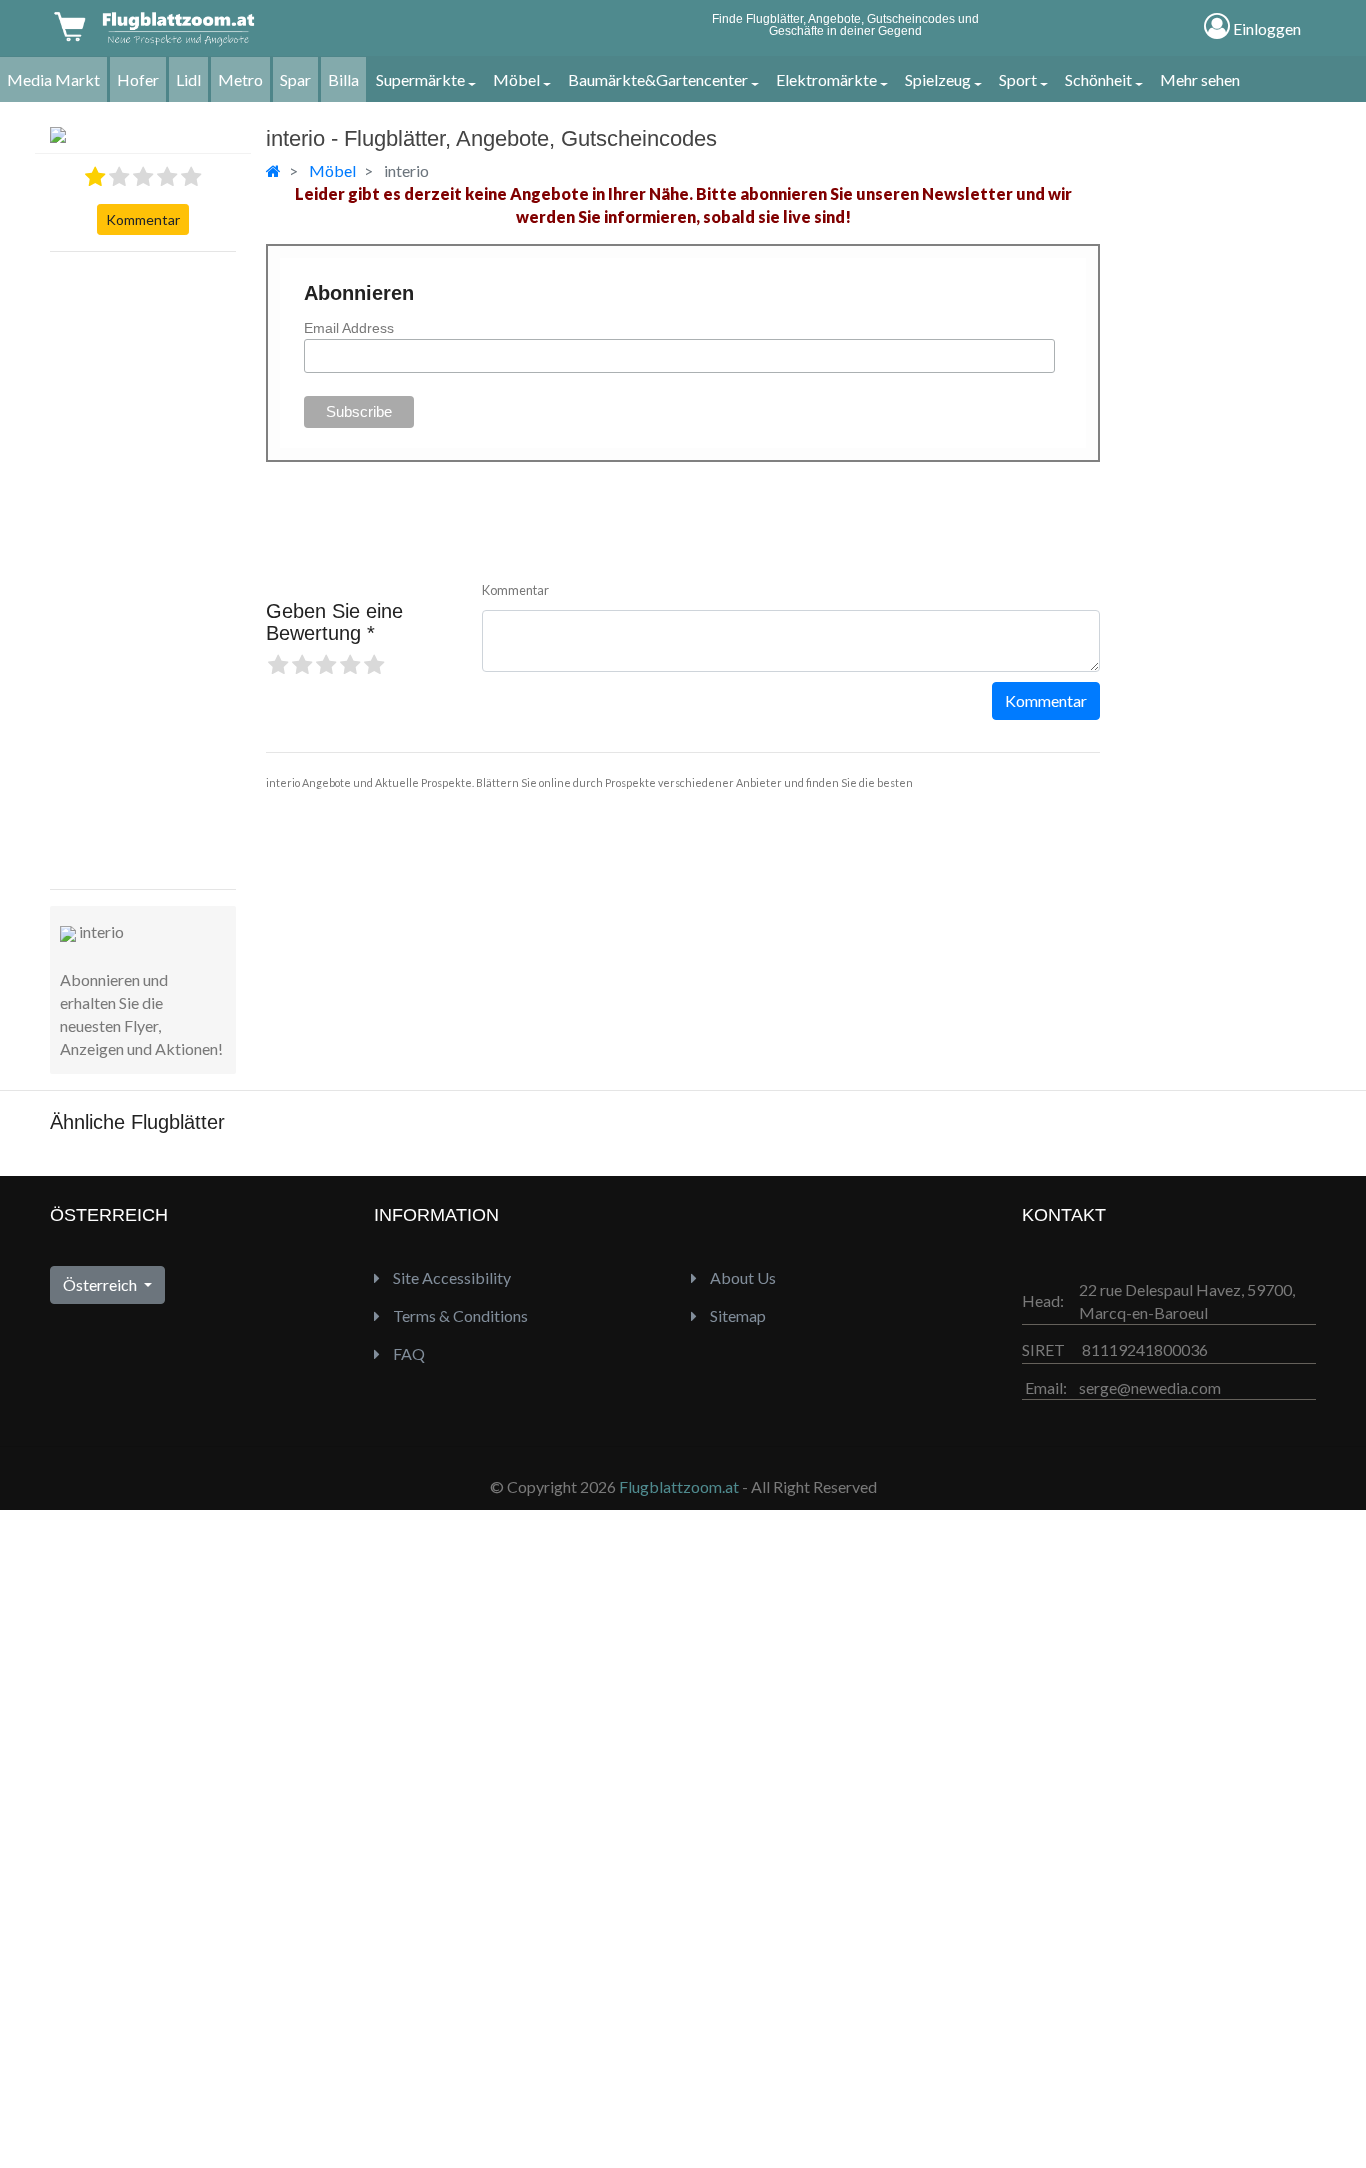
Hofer (138, 79)
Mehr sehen (1200, 79)
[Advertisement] (130, 568)
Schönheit (1098, 79)
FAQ (407, 1353)
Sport (1018, 79)
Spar (295, 79)
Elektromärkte (826, 79)
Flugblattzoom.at (679, 1486)
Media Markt (53, 79)
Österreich (101, 1284)
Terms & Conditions (459, 1315)
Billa (343, 79)
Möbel (516, 79)
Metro (240, 79)
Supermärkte (420, 79)
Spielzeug (938, 79)
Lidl (188, 79)
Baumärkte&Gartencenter (658, 79)
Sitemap (736, 1315)
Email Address (349, 328)
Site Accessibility (450, 1277)
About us (741, 1277)
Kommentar (143, 219)
